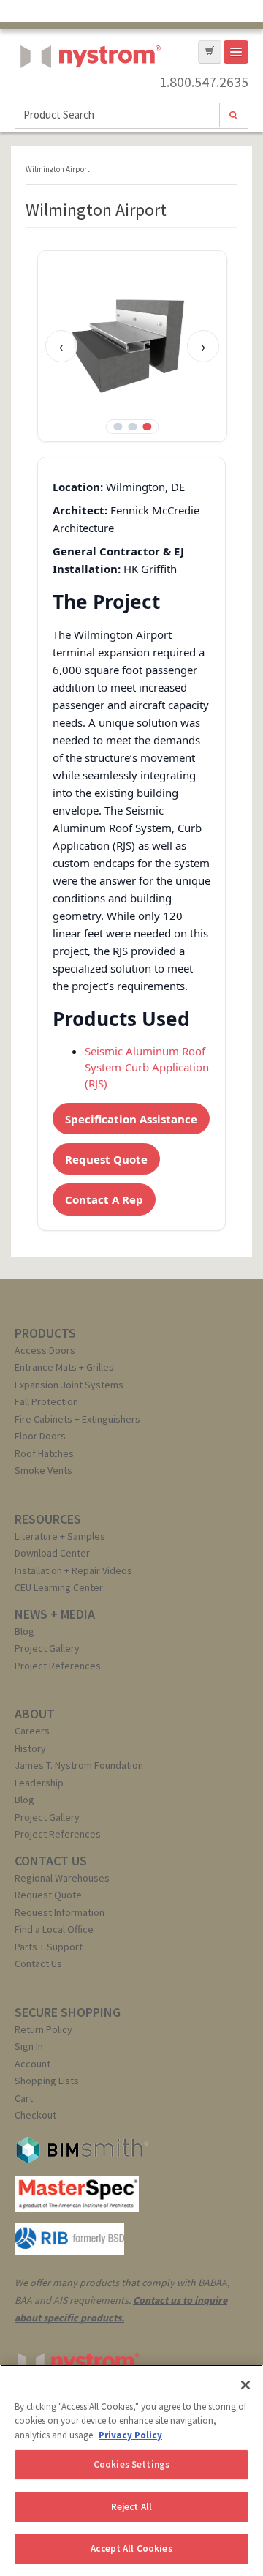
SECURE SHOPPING (68, 2012)
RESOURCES (48, 1519)
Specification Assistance (131, 1119)
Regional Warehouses (62, 1878)
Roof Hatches (44, 1453)
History (30, 1748)
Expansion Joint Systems (69, 1385)
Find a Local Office (54, 1929)
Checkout (35, 2115)
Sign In (29, 2046)
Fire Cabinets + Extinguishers (77, 1419)
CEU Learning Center (59, 1587)
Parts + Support (49, 1947)
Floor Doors (40, 1436)
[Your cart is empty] (210, 52)
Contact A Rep (104, 1199)
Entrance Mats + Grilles (64, 1367)
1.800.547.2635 (204, 82)
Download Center (52, 1553)
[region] (131, 2470)
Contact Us (38, 1963)
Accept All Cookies (131, 2549)
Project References (58, 1666)
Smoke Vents (43, 1470)
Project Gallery (47, 1648)
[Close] (245, 2385)
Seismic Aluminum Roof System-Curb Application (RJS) (147, 1067)
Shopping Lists (47, 2081)
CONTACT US (51, 1861)
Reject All (131, 2507)
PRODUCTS (45, 1333)
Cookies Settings (131, 2464)
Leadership (39, 1783)
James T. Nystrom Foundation (79, 1765)
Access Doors (45, 1350)
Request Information (60, 1912)
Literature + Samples (60, 1536)
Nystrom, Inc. (88, 93)
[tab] (118, 427)
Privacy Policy (130, 2435)
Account (33, 2064)
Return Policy (43, 2029)
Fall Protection (46, 1401)
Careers (32, 1731)
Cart (24, 2098)
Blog (24, 1631)
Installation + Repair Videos (73, 1570)
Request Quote (106, 1159)
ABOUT (35, 1714)
